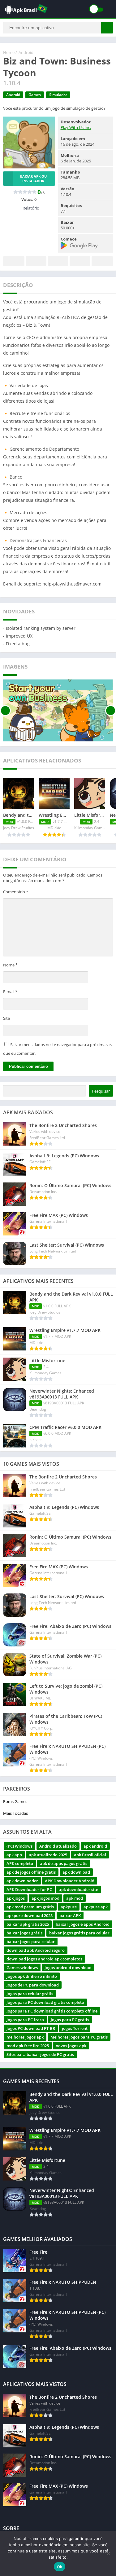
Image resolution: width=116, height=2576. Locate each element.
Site (6, 1018)
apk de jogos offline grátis (31, 1872)
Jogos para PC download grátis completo (45, 2002)
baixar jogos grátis (24, 1933)
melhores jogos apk (25, 2037)
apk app (14, 1855)
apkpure (69, 1907)
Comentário (16, 892)
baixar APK (70, 1915)
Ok (60, 2567)
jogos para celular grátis (30, 1994)
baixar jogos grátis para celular (79, 1933)
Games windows (22, 1968)
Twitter (36, 261)
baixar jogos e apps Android (83, 1924)
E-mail (10, 992)
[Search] (107, 28)
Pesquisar (101, 1091)
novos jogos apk (71, 2046)
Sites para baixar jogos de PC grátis (40, 2054)
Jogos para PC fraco (25, 2020)
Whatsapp (102, 261)
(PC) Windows (19, 1846)
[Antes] (5, 710)
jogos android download (68, 1968)
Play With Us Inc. (76, 127)
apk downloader (22, 1881)
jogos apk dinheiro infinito (32, 1976)
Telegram (80, 261)
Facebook (14, 261)
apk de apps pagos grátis (64, 1863)
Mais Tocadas (15, 1813)
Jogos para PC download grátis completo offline (52, 2011)
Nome (10, 965)
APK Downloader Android (70, 1881)
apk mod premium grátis (30, 1907)
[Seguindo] (111, 710)
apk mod (75, 1898)
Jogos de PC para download (33, 1985)
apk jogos (16, 1898)
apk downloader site (78, 1889)
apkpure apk (96, 1907)
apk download (76, 1872)
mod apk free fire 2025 (28, 2046)
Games (35, 95)
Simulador (58, 95)
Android (26, 52)
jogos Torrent (75, 2028)
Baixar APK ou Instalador (33, 179)
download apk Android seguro (36, 1950)
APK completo (20, 1863)
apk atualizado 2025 (48, 1855)
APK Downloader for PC (29, 1889)
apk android (95, 1846)
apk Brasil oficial (90, 1855)
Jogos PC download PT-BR (31, 2028)
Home (9, 52)
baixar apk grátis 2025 (28, 1924)
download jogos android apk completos (44, 1959)
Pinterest (58, 261)
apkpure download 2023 (30, 1915)
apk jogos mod (45, 1898)
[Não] (108, 2553)
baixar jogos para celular (31, 1942)
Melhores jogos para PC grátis (79, 2037)
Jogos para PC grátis (70, 2020)
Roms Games (15, 1801)
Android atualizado (58, 1846)
